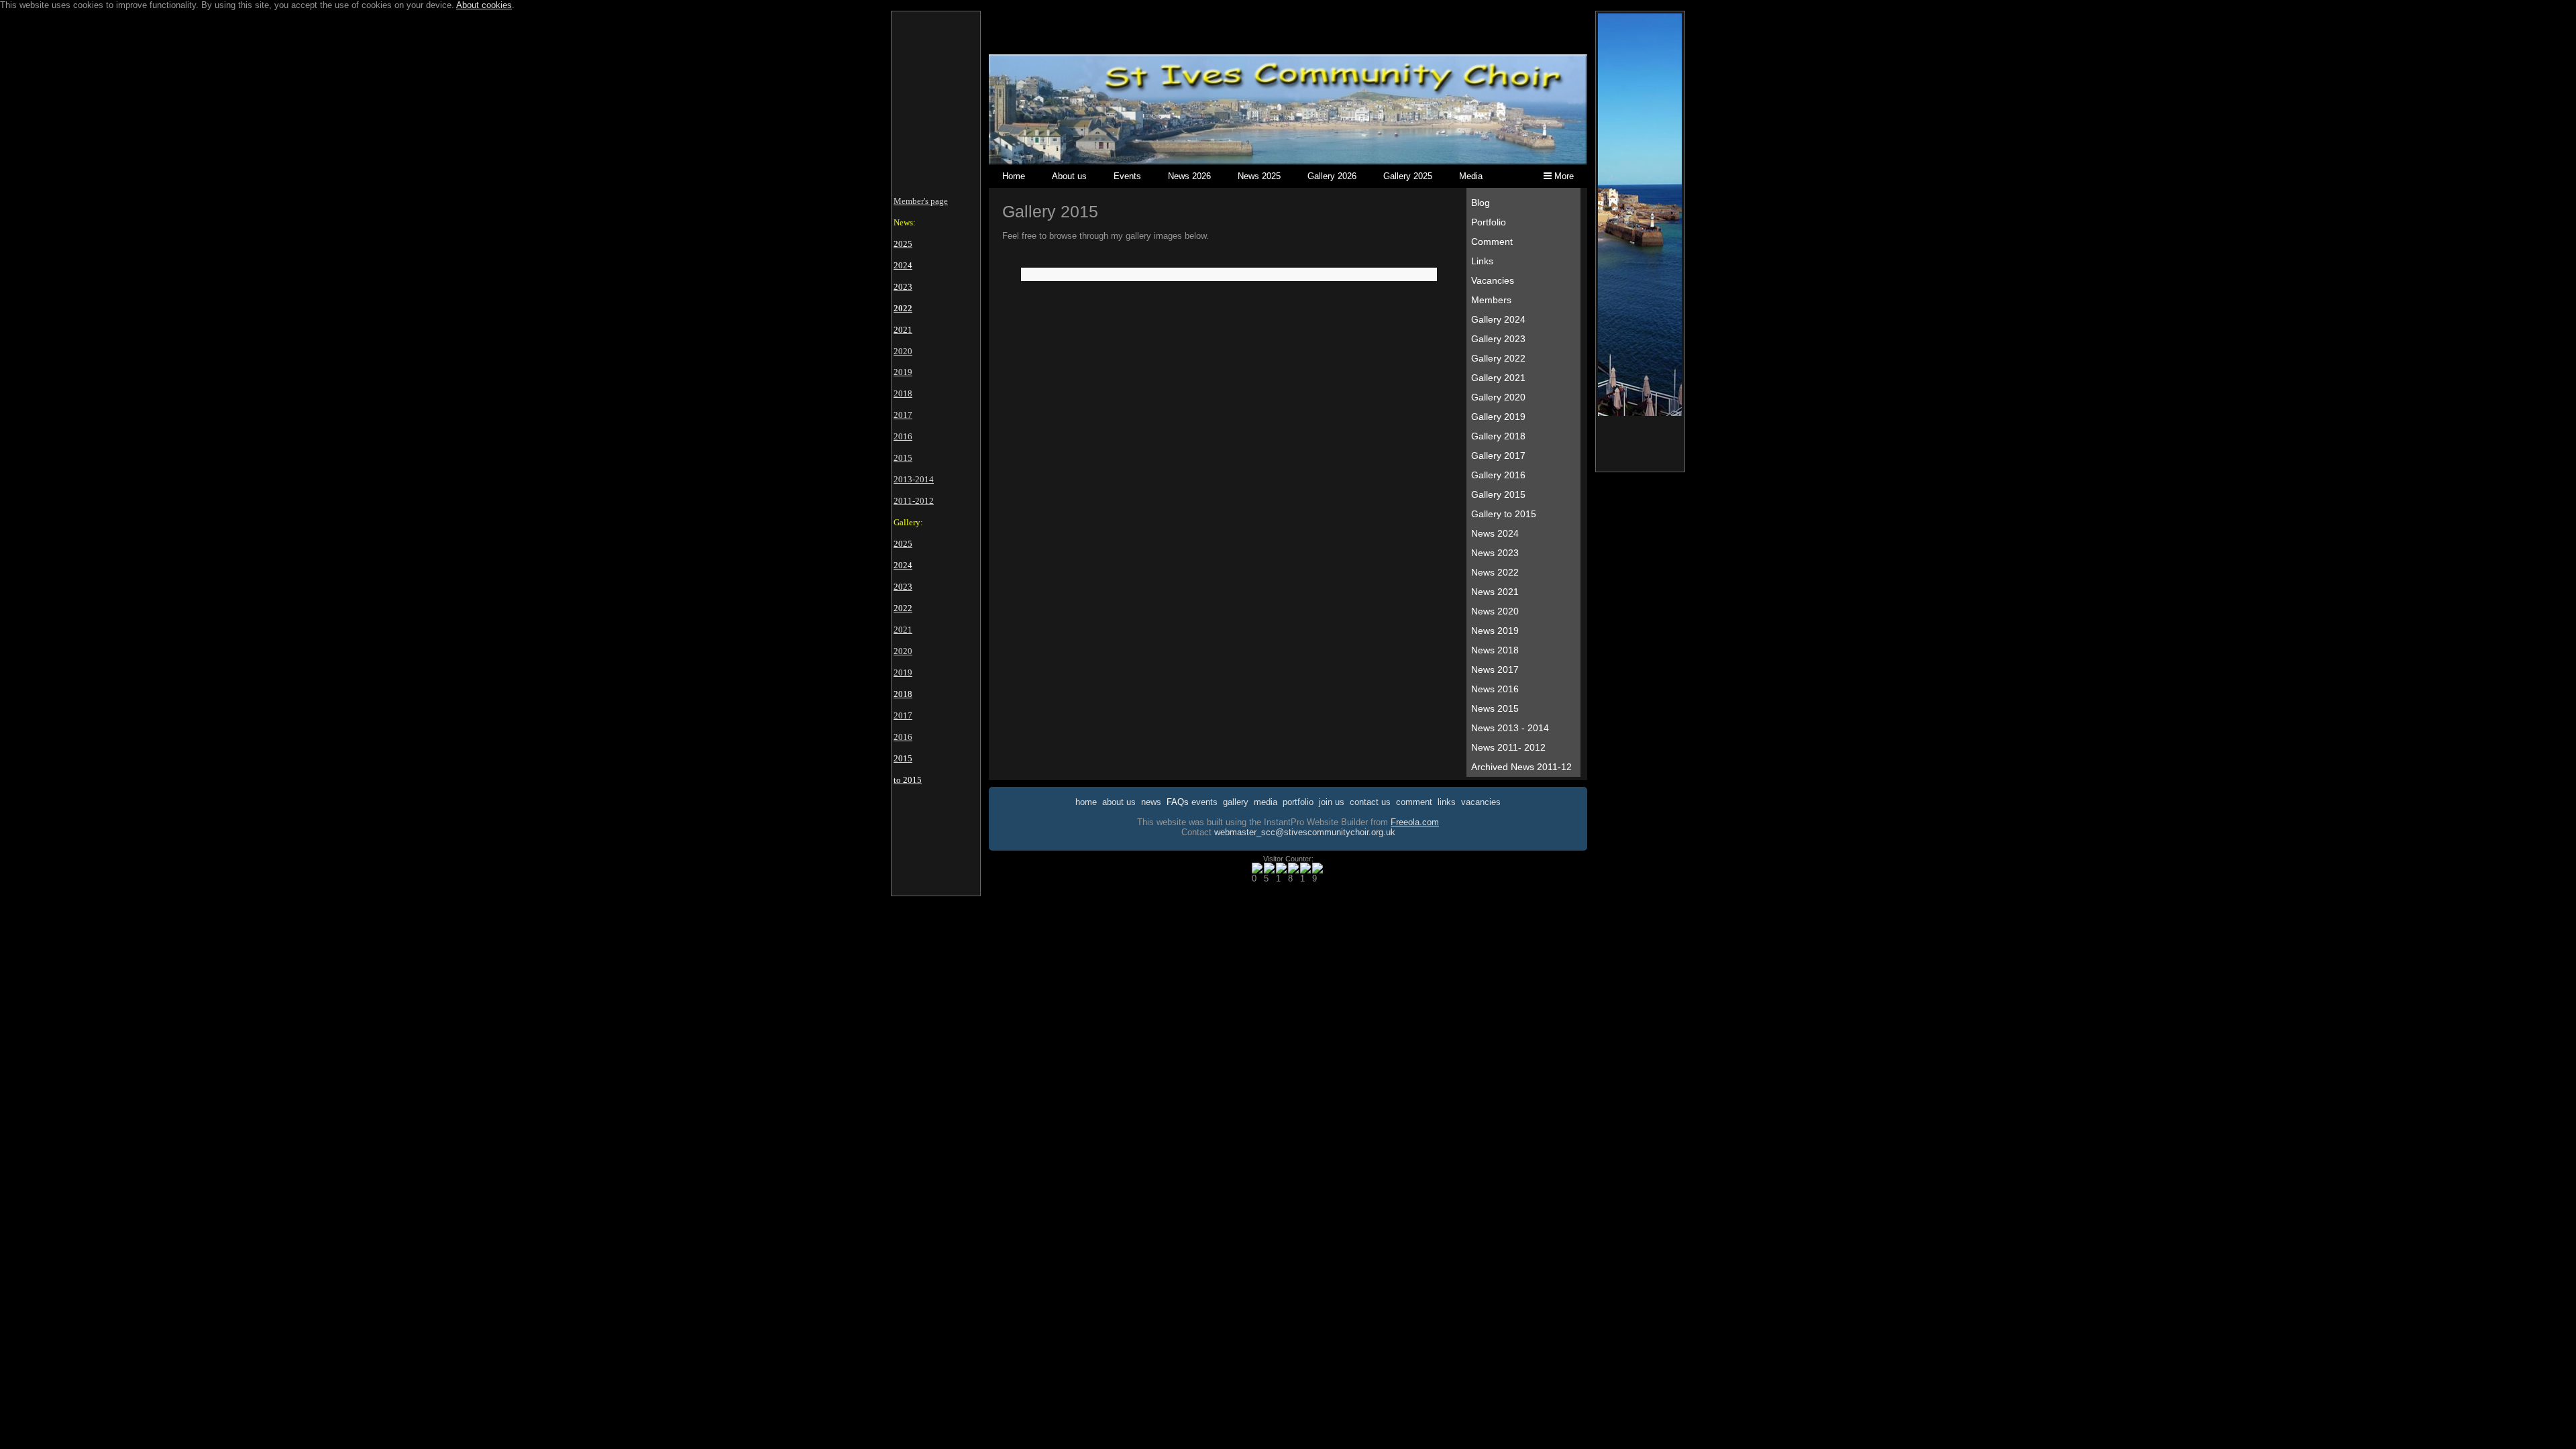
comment (1414, 802)
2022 (903, 308)
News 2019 (1495, 631)
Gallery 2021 (1498, 378)
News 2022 (1495, 572)
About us (1069, 176)
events (1204, 802)
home (1086, 802)
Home (1014, 176)
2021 (903, 630)
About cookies (484, 5)
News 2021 (1495, 592)
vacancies (1481, 802)
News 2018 (1495, 650)
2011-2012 (914, 501)
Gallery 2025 (1408, 176)
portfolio (1298, 802)
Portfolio (1489, 222)
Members (1491, 300)
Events (1127, 176)
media (1266, 802)
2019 (903, 372)
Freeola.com (1415, 822)
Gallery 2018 (1498, 436)
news (1151, 802)
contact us (1370, 802)
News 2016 (1495, 689)
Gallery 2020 (1498, 397)
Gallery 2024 (1498, 319)
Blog (1481, 203)
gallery (1236, 802)
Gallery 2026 (1332, 176)
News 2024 (1495, 533)
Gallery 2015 (1498, 494)
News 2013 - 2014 (1510, 728)
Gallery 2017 (1498, 455)
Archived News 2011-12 (1521, 767)
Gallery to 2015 (1504, 514)
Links (1482, 261)
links (1447, 802)
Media (1471, 176)
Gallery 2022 (1498, 358)
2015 (903, 458)
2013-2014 (914, 479)
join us (1332, 802)
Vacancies (1493, 280)
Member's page (921, 201)
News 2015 (1495, 708)
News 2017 (1495, 669)
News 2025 (1259, 176)
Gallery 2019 (1498, 417)
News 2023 (1495, 553)
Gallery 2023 (1498, 339)
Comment (1492, 241)
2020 (903, 351)
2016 (903, 436)
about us (1119, 802)
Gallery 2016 (1498, 475)
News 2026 (1189, 176)
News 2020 (1495, 611)
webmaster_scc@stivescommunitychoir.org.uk (1305, 832)
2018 (903, 393)
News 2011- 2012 (1508, 747)
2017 (903, 415)
